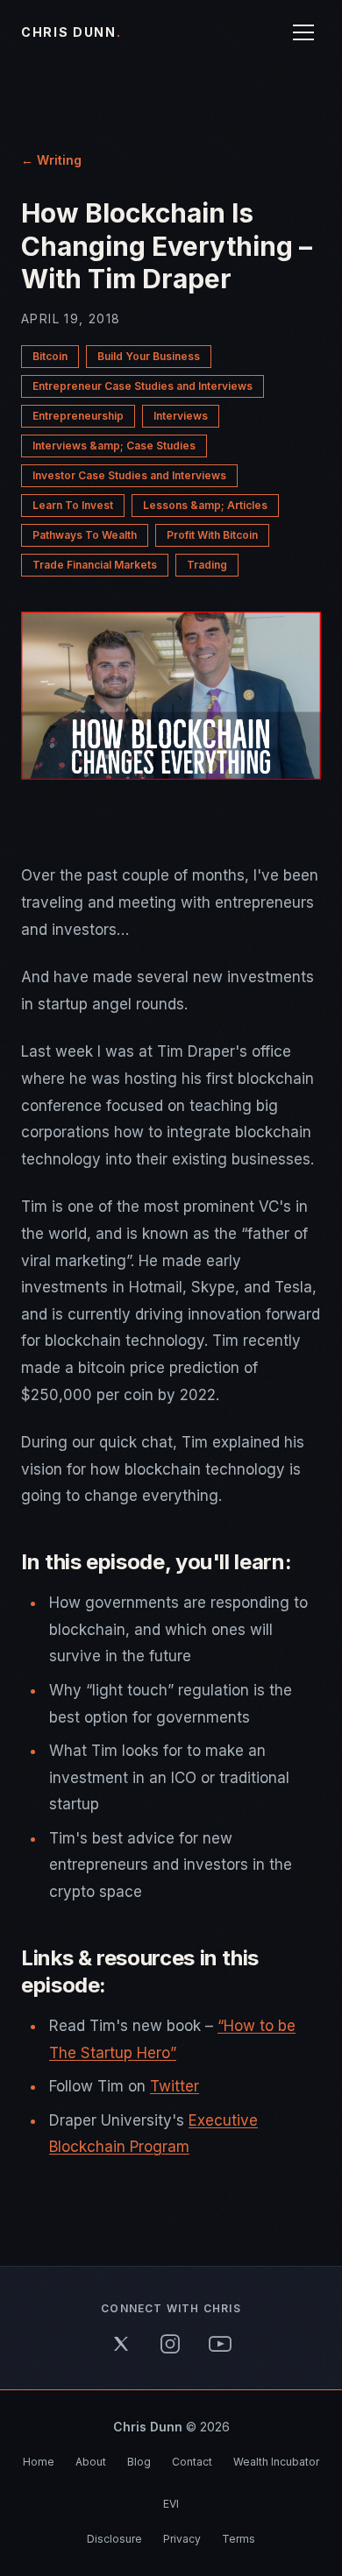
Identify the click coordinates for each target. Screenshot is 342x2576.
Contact (192, 2462)
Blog (139, 2462)
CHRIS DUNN (71, 32)
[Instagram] (170, 2344)
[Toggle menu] (303, 32)
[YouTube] (220, 2344)
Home (39, 2462)
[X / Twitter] (121, 2344)
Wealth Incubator (276, 2462)
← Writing (51, 160)
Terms (239, 2539)
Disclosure (114, 2539)
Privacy (182, 2539)
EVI (171, 2504)
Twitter (175, 2086)
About (91, 2462)
